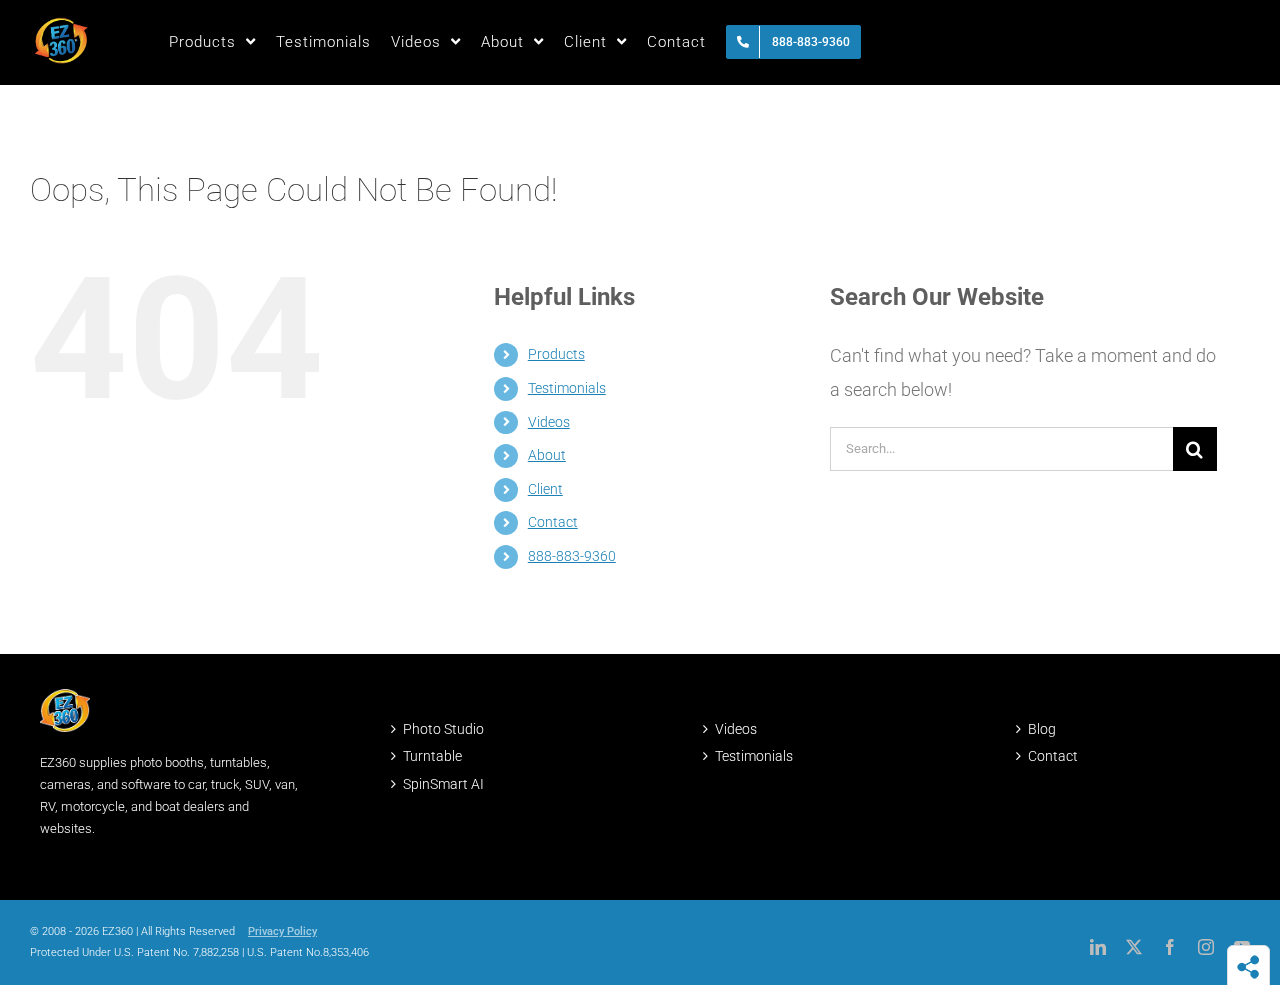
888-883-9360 (572, 556)
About (547, 455)
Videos (549, 422)
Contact (553, 522)
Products (556, 354)
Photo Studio (443, 729)
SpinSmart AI (443, 784)
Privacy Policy (282, 931)
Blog (1042, 729)
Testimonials (567, 388)
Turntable (432, 756)
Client (545, 489)
